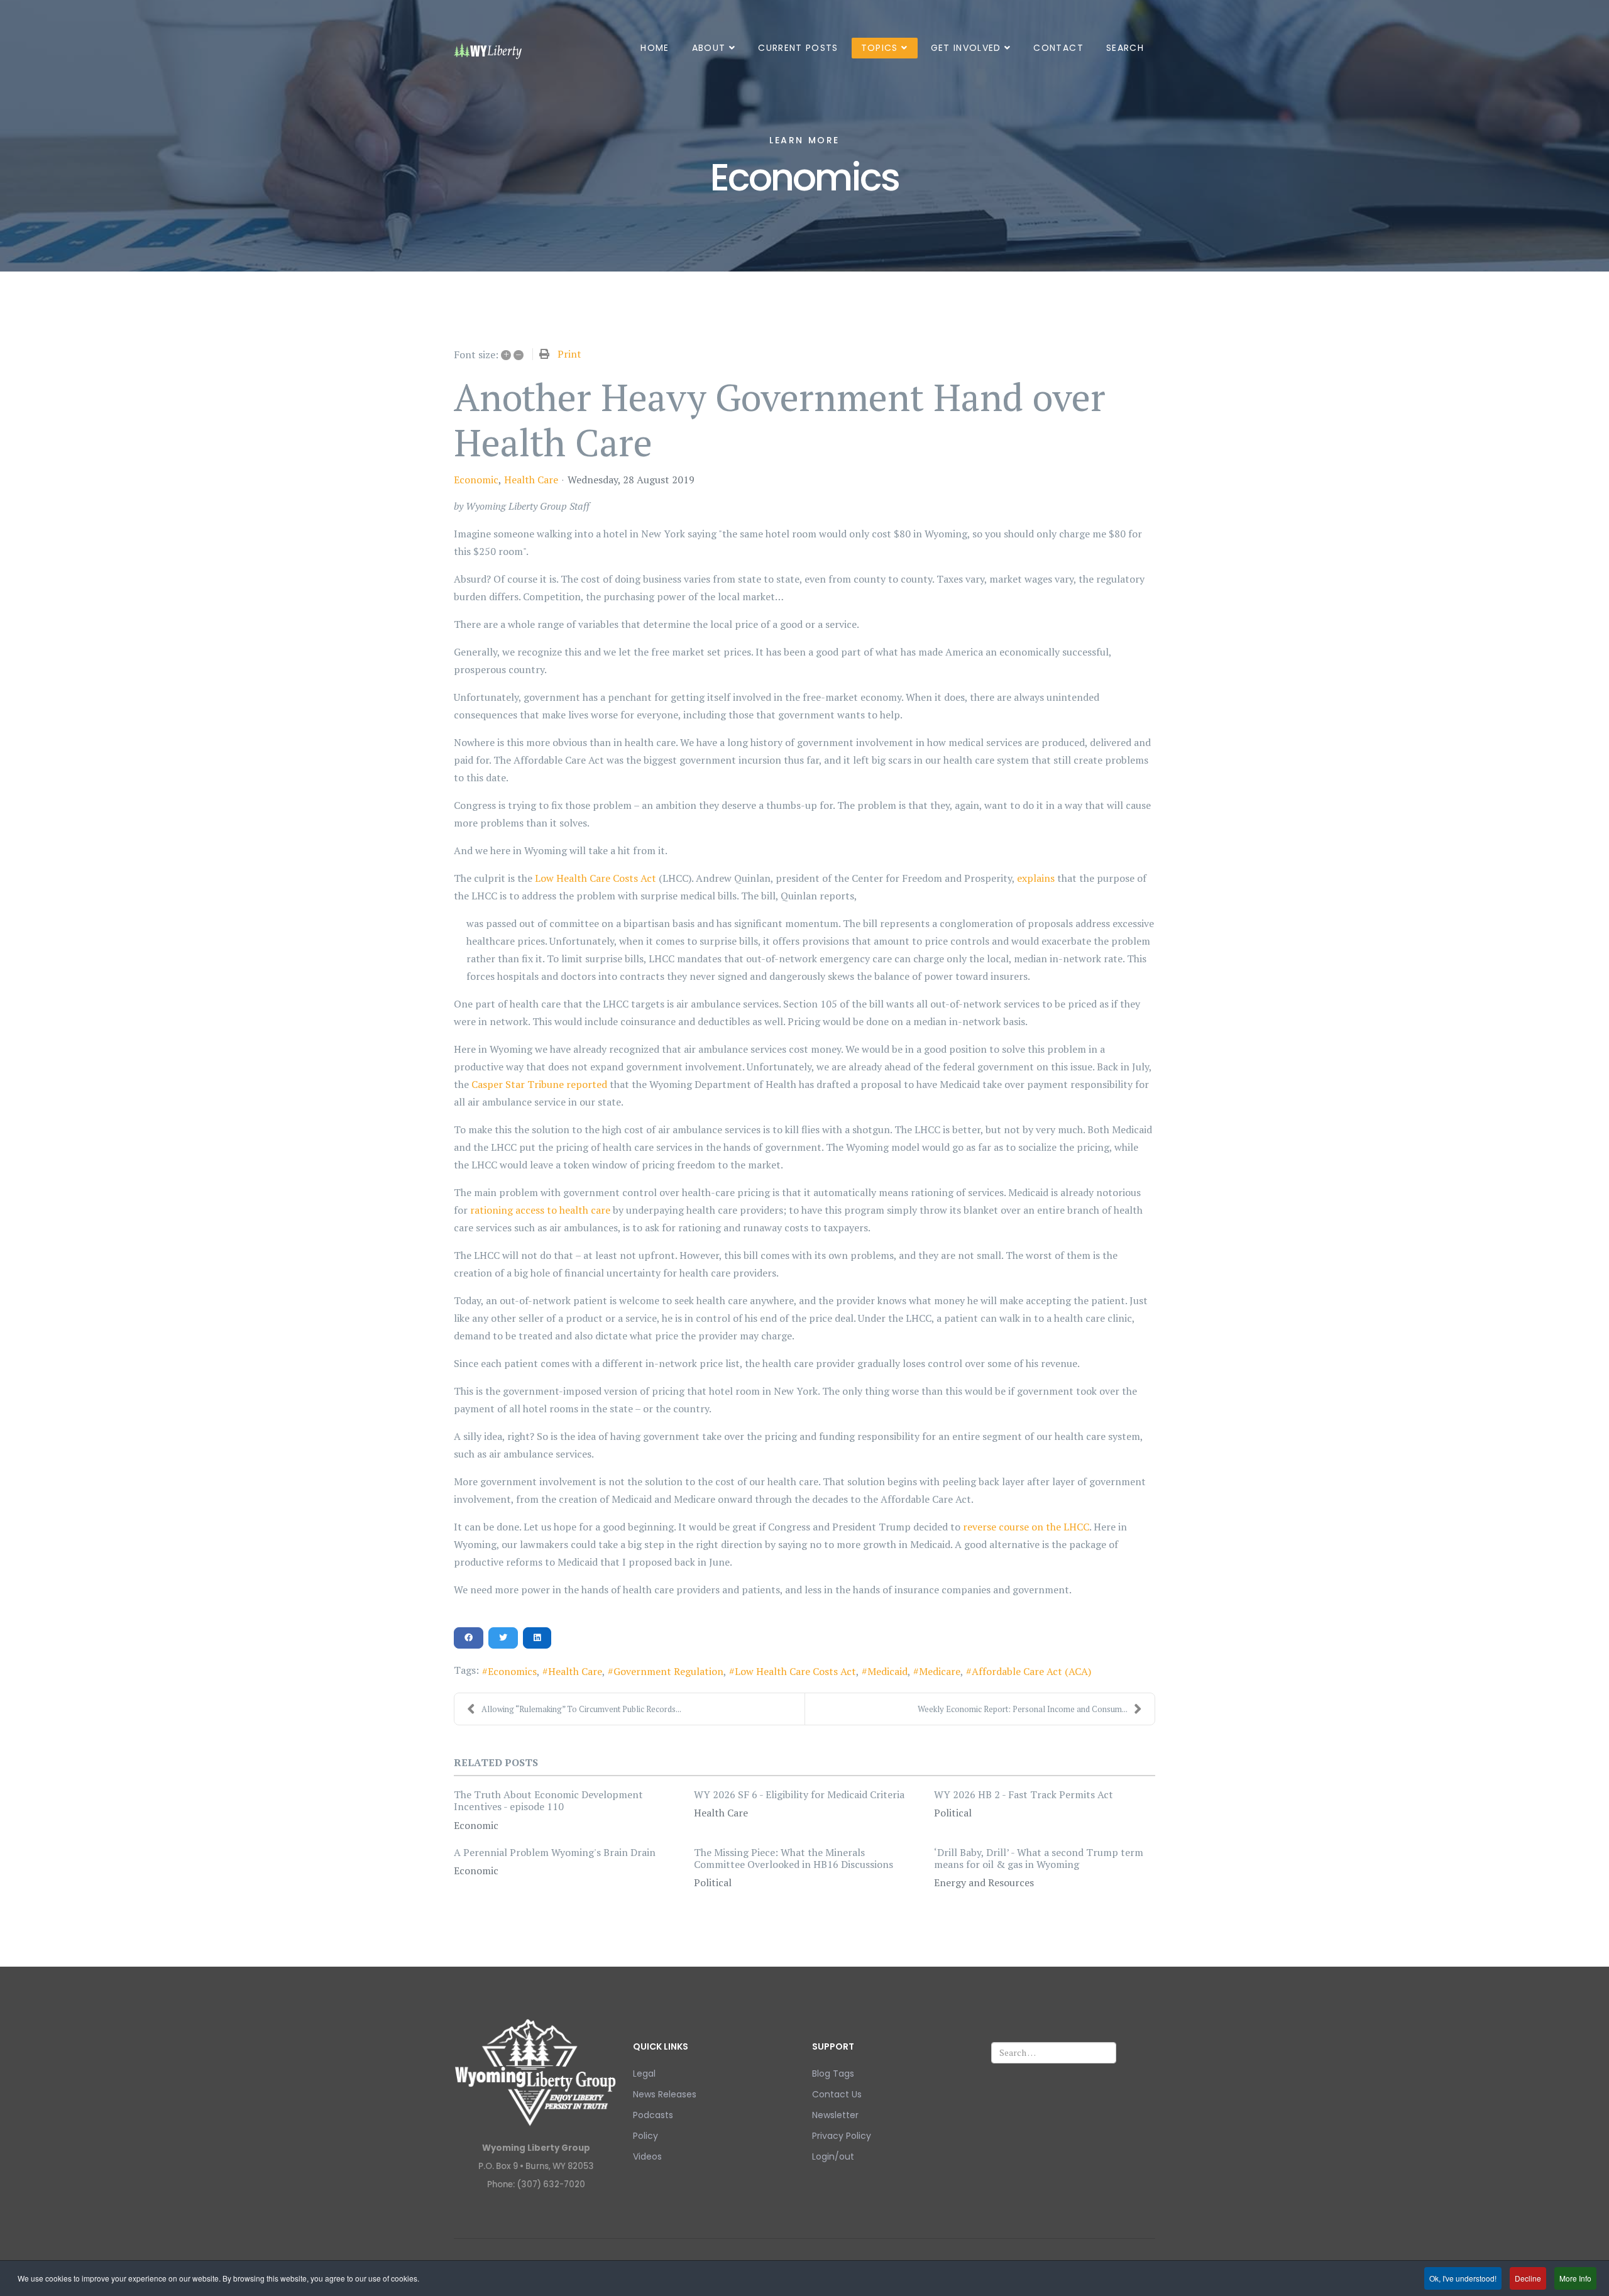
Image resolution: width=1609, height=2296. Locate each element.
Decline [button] (1528, 2278)
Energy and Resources (984, 1882)
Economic (476, 480)
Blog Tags (833, 2074)
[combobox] (1054, 2053)
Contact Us (837, 2094)
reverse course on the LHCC (1026, 1527)
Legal (644, 2074)
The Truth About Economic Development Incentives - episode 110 (548, 1800)
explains (1036, 878)
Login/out (833, 2156)
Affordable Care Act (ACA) (1031, 1671)
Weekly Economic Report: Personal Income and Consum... (1023, 1709)
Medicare (940, 1671)
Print (569, 354)
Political (953, 1813)
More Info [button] (1575, 2278)
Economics (512, 1671)
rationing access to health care (540, 1210)
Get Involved (966, 48)
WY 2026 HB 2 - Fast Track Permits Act (1024, 1794)
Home (655, 48)
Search (1125, 48)
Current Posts (798, 48)
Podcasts (653, 2115)
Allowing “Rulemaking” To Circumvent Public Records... (581, 1709)
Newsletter (835, 2115)
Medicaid (887, 1671)
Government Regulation (668, 1671)
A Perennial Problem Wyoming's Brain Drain (555, 1852)
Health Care (531, 480)
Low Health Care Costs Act (596, 878)
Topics (880, 48)
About (709, 48)
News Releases (665, 2094)
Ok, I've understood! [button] (1463, 2278)
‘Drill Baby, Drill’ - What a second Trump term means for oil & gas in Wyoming (1039, 1858)
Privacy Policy (842, 2136)
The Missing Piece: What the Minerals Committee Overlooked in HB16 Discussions (794, 1858)
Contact (1058, 48)
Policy (645, 2136)
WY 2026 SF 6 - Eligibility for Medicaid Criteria (799, 1794)
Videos (647, 2156)
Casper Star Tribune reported (539, 1084)
